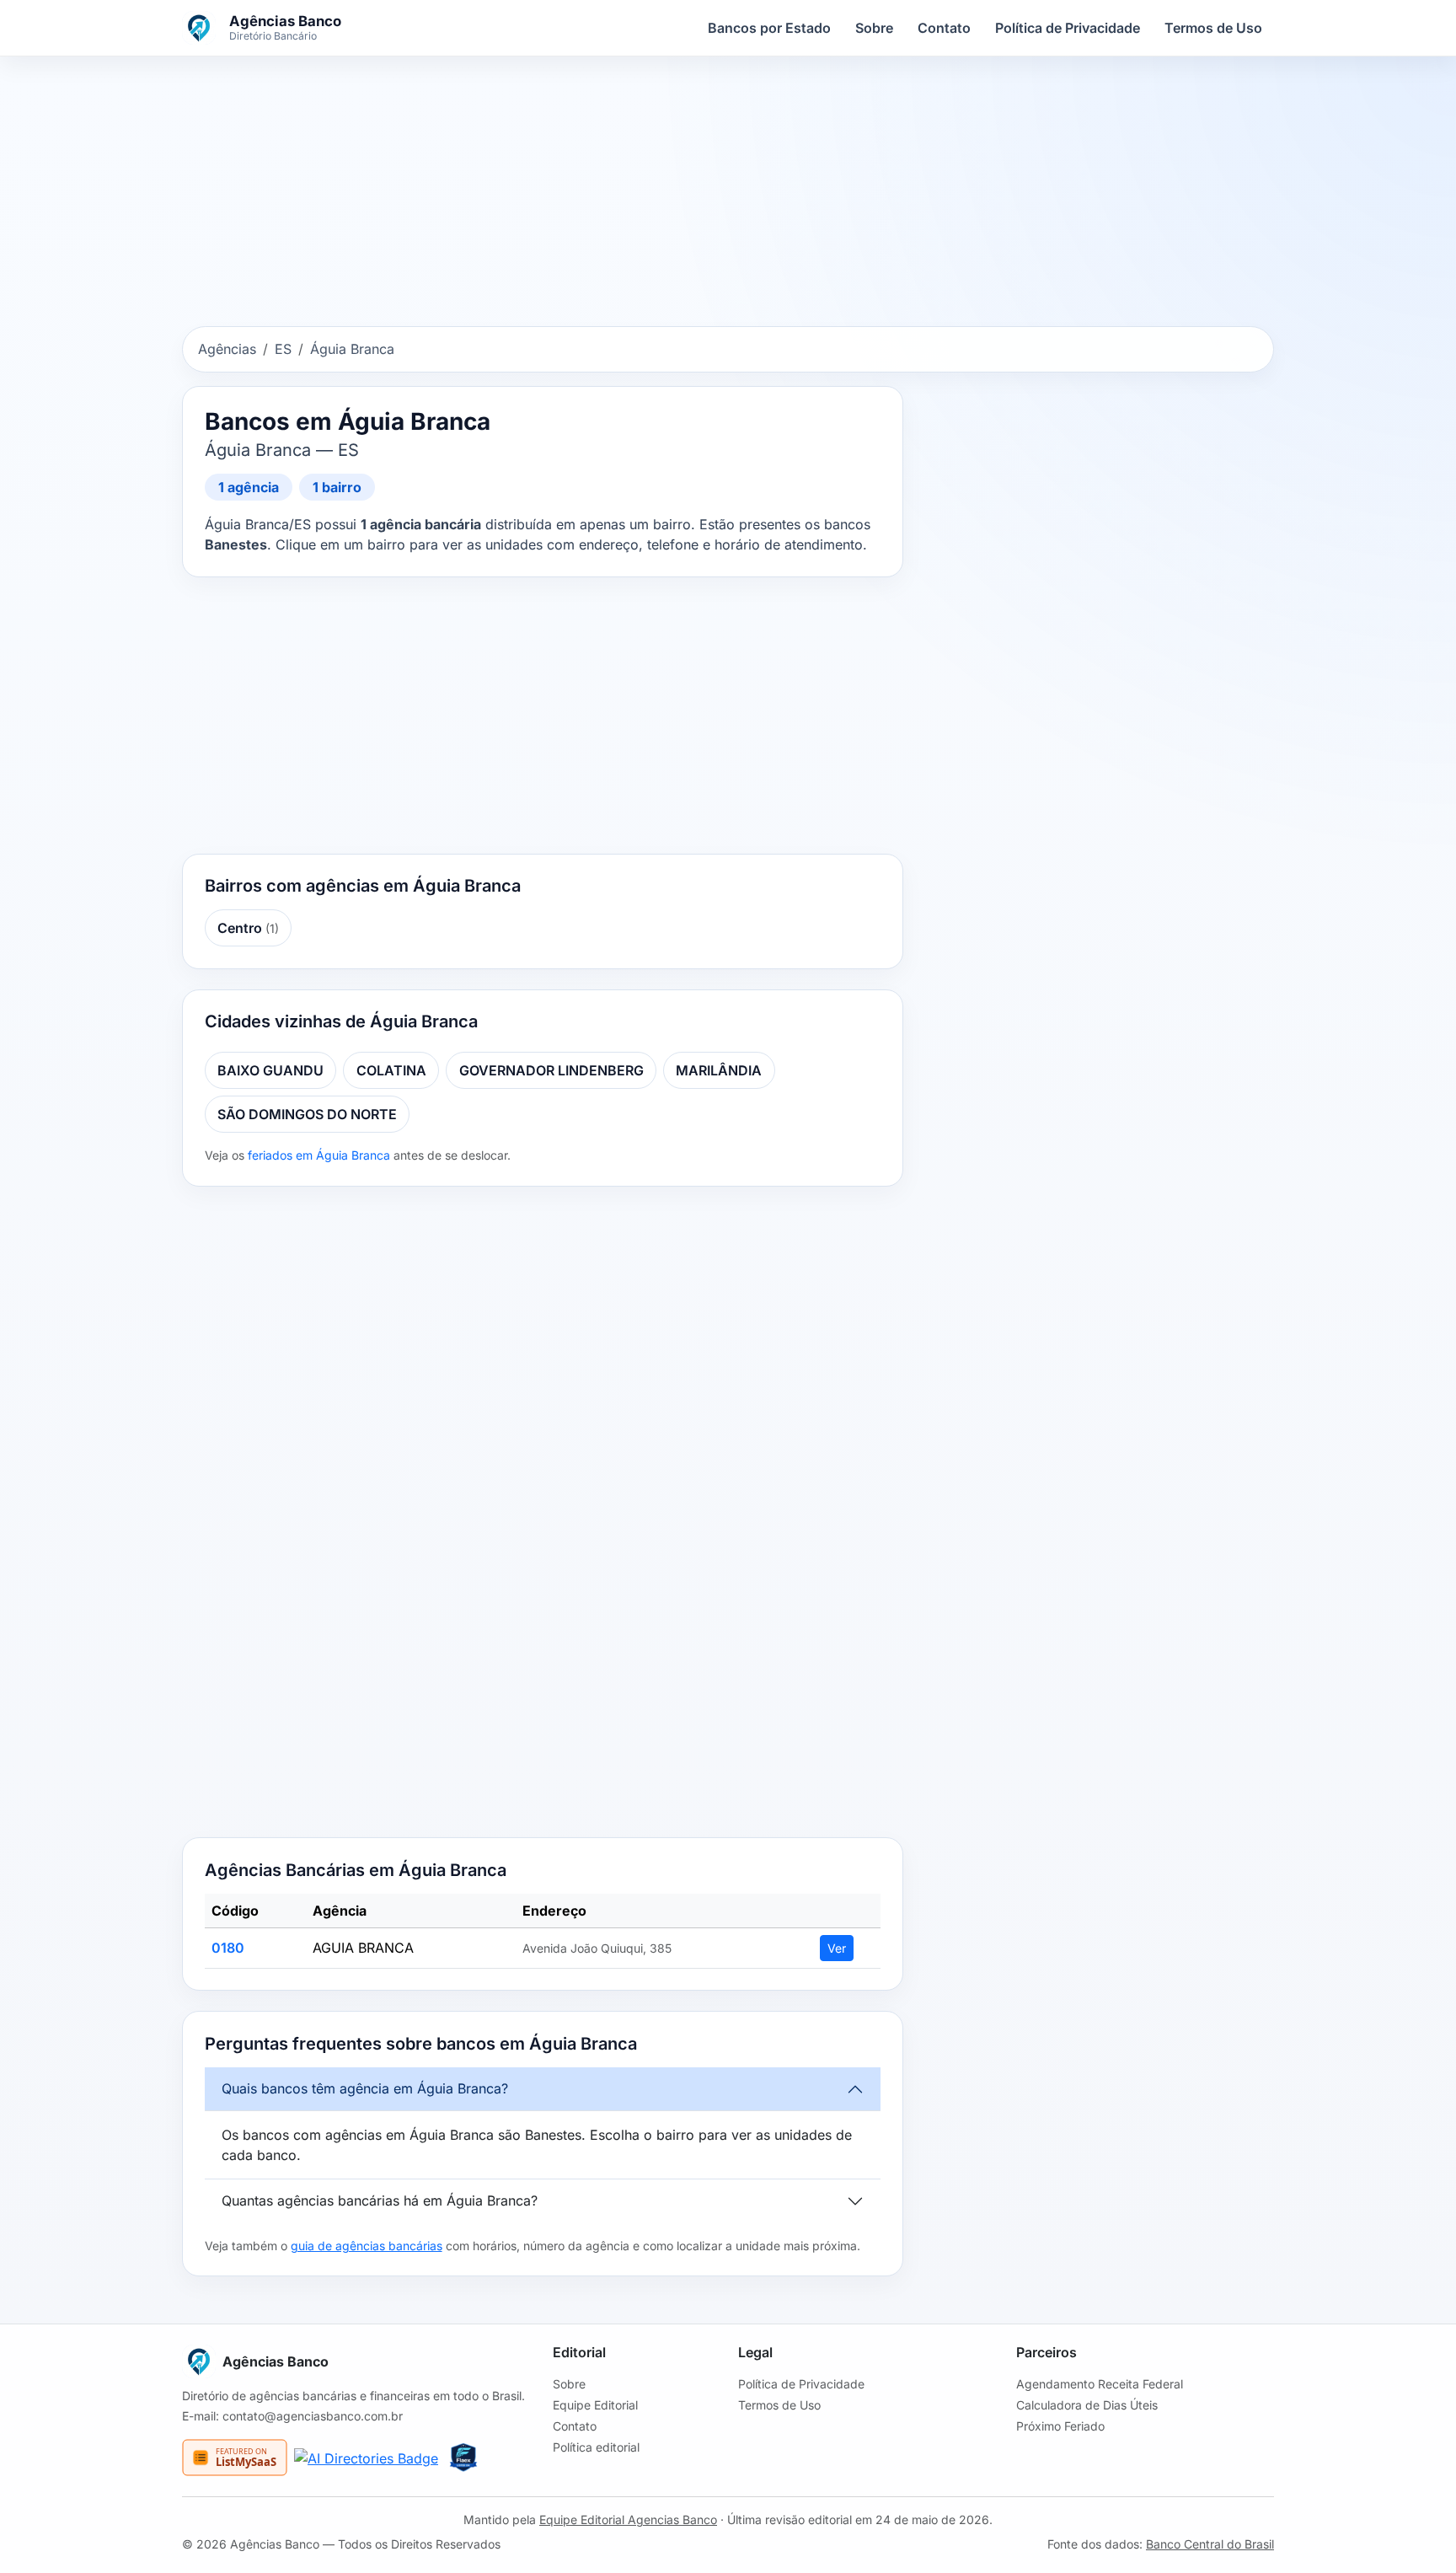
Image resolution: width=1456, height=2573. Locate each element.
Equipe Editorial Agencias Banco (628, 2519)
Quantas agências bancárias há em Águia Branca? (380, 2200)
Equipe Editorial (595, 2405)
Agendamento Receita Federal (1100, 2384)
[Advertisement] (728, 195)
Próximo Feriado (1060, 2426)
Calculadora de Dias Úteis (1087, 2405)
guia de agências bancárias (367, 2246)
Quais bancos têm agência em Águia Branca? (365, 2088)
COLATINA (391, 1070)
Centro (248, 928)
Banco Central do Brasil (1210, 2544)
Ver (837, 1948)
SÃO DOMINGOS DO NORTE (307, 1114)
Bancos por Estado (769, 28)
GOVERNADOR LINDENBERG (551, 1070)
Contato (944, 28)
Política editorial (596, 2447)
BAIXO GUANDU (270, 1070)
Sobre (874, 28)
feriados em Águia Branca (319, 1155)
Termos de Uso (1213, 28)
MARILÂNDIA (719, 1070)
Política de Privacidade (1068, 28)
